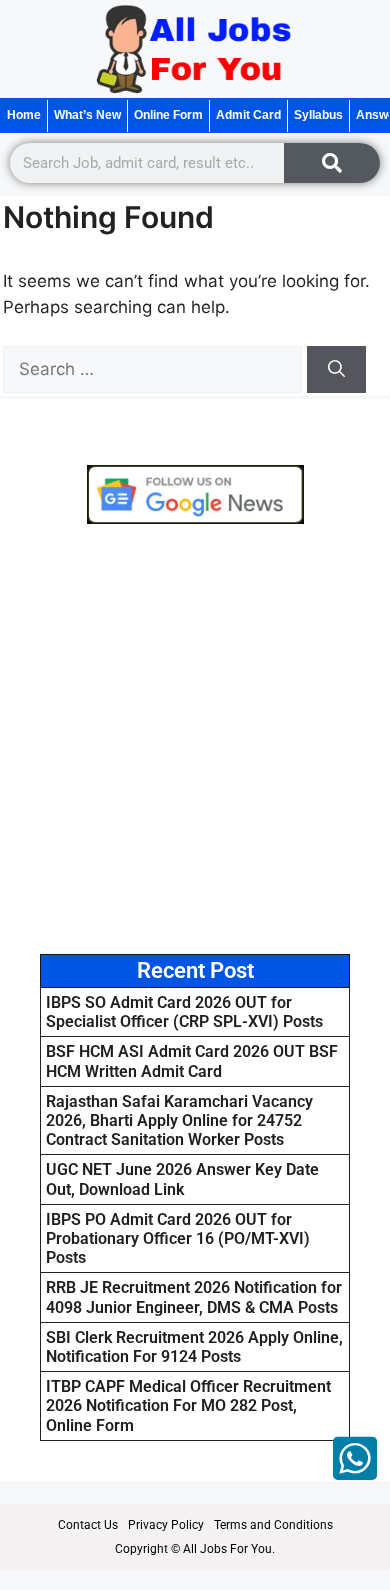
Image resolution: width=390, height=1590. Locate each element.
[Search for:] (155, 369)
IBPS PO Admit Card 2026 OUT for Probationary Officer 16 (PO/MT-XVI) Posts (178, 1238)
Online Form (168, 115)
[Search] (332, 163)
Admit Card (248, 115)
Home (24, 115)
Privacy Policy (166, 1525)
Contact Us (88, 1525)
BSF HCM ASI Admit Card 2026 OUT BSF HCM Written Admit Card (192, 1061)
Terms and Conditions (273, 1525)
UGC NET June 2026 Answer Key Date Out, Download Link (182, 1179)
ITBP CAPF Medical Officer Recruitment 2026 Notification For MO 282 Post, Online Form (188, 1405)
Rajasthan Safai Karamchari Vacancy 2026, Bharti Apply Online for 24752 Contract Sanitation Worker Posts (179, 1120)
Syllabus (318, 115)
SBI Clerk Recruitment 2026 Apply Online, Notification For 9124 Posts (194, 1347)
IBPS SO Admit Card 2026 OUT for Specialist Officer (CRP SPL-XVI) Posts (184, 1012)
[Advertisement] (195, 739)
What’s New (87, 115)
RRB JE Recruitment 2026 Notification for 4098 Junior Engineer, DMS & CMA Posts (194, 1297)
